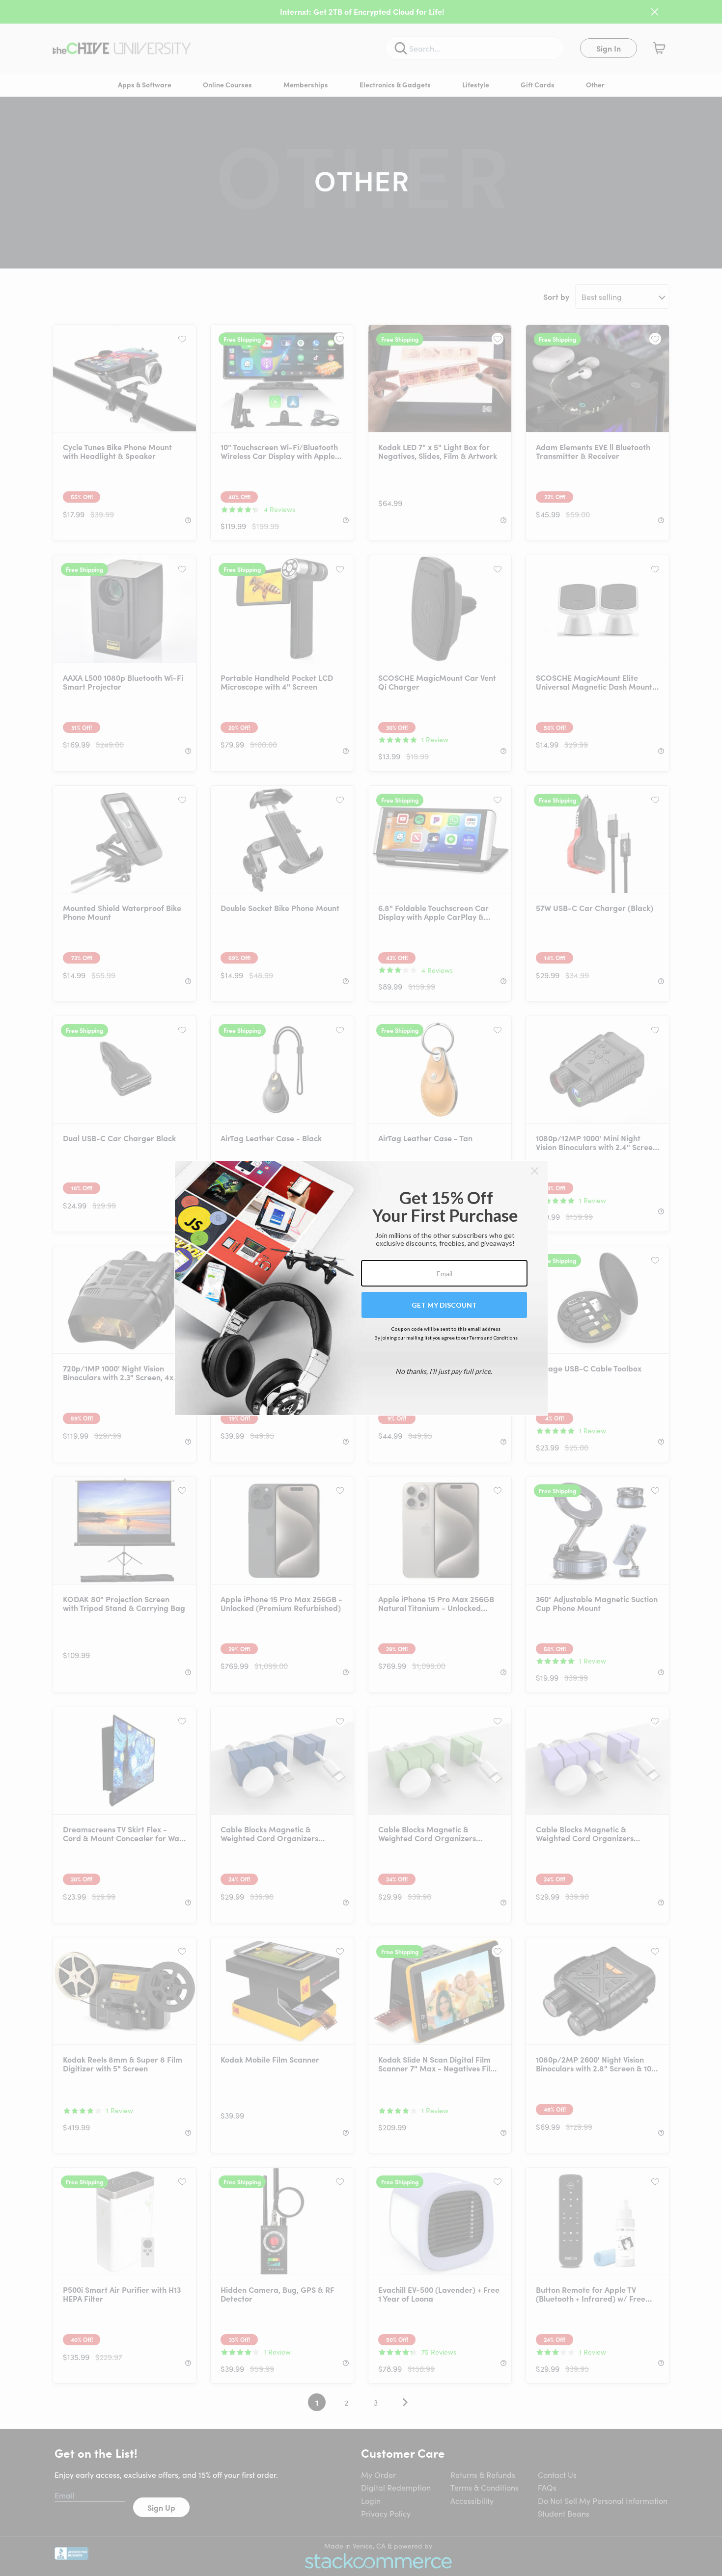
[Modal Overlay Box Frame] (361, 1288)
